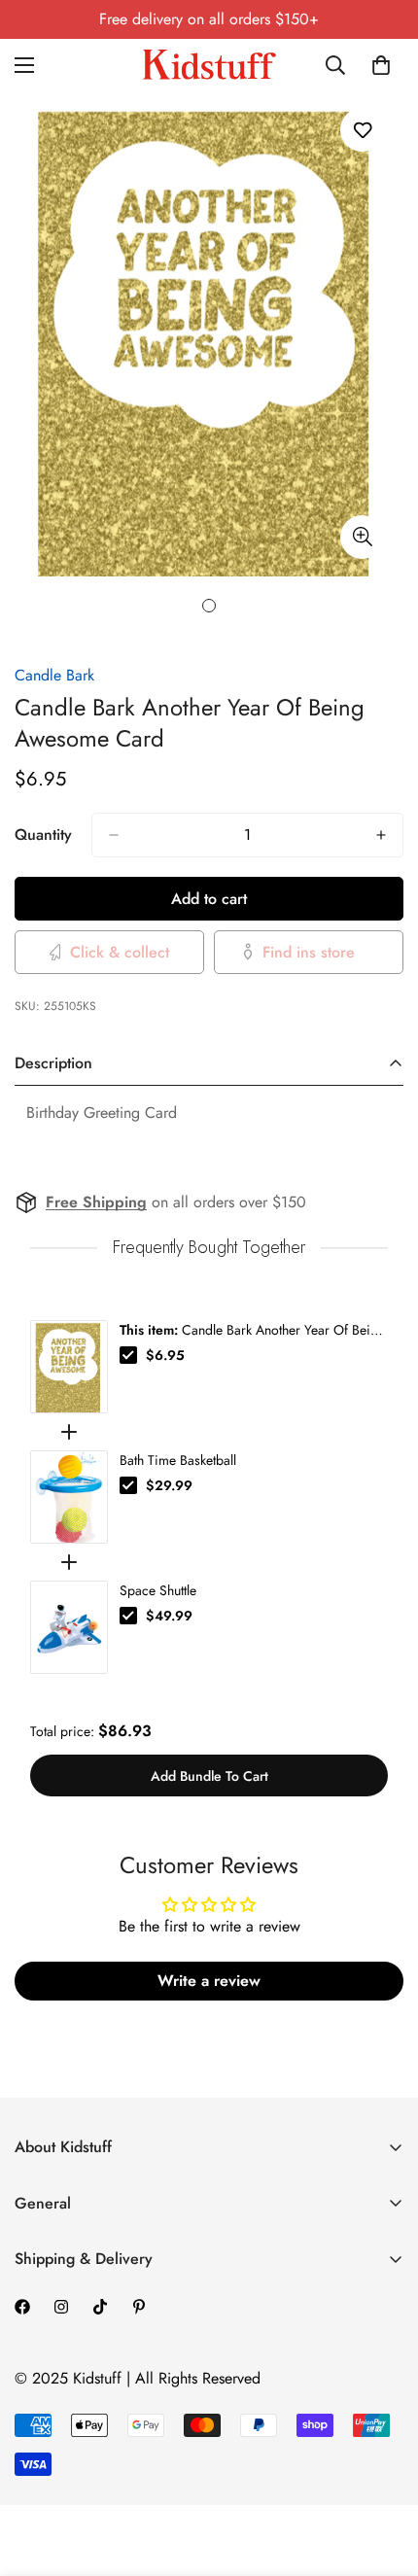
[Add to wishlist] (362, 130)
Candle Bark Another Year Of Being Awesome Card (252, 1330)
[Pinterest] (139, 2307)
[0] (381, 65)
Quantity (43, 835)
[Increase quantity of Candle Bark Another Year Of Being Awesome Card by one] (381, 835)
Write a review (209, 1981)
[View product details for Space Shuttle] (69, 1627)
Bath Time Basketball (178, 1460)
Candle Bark (54, 675)
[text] (209, 1248)
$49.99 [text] (169, 1616)
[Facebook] (22, 2307)
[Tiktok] (100, 2307)
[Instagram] (61, 2307)
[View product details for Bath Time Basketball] (69, 1497)
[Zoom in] (362, 537)
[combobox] (336, 65)
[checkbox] (128, 1355)
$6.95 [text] (165, 1355)
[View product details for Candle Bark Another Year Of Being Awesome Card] (69, 1367)
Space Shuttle (158, 1590)
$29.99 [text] (169, 1485)
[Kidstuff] (209, 65)
